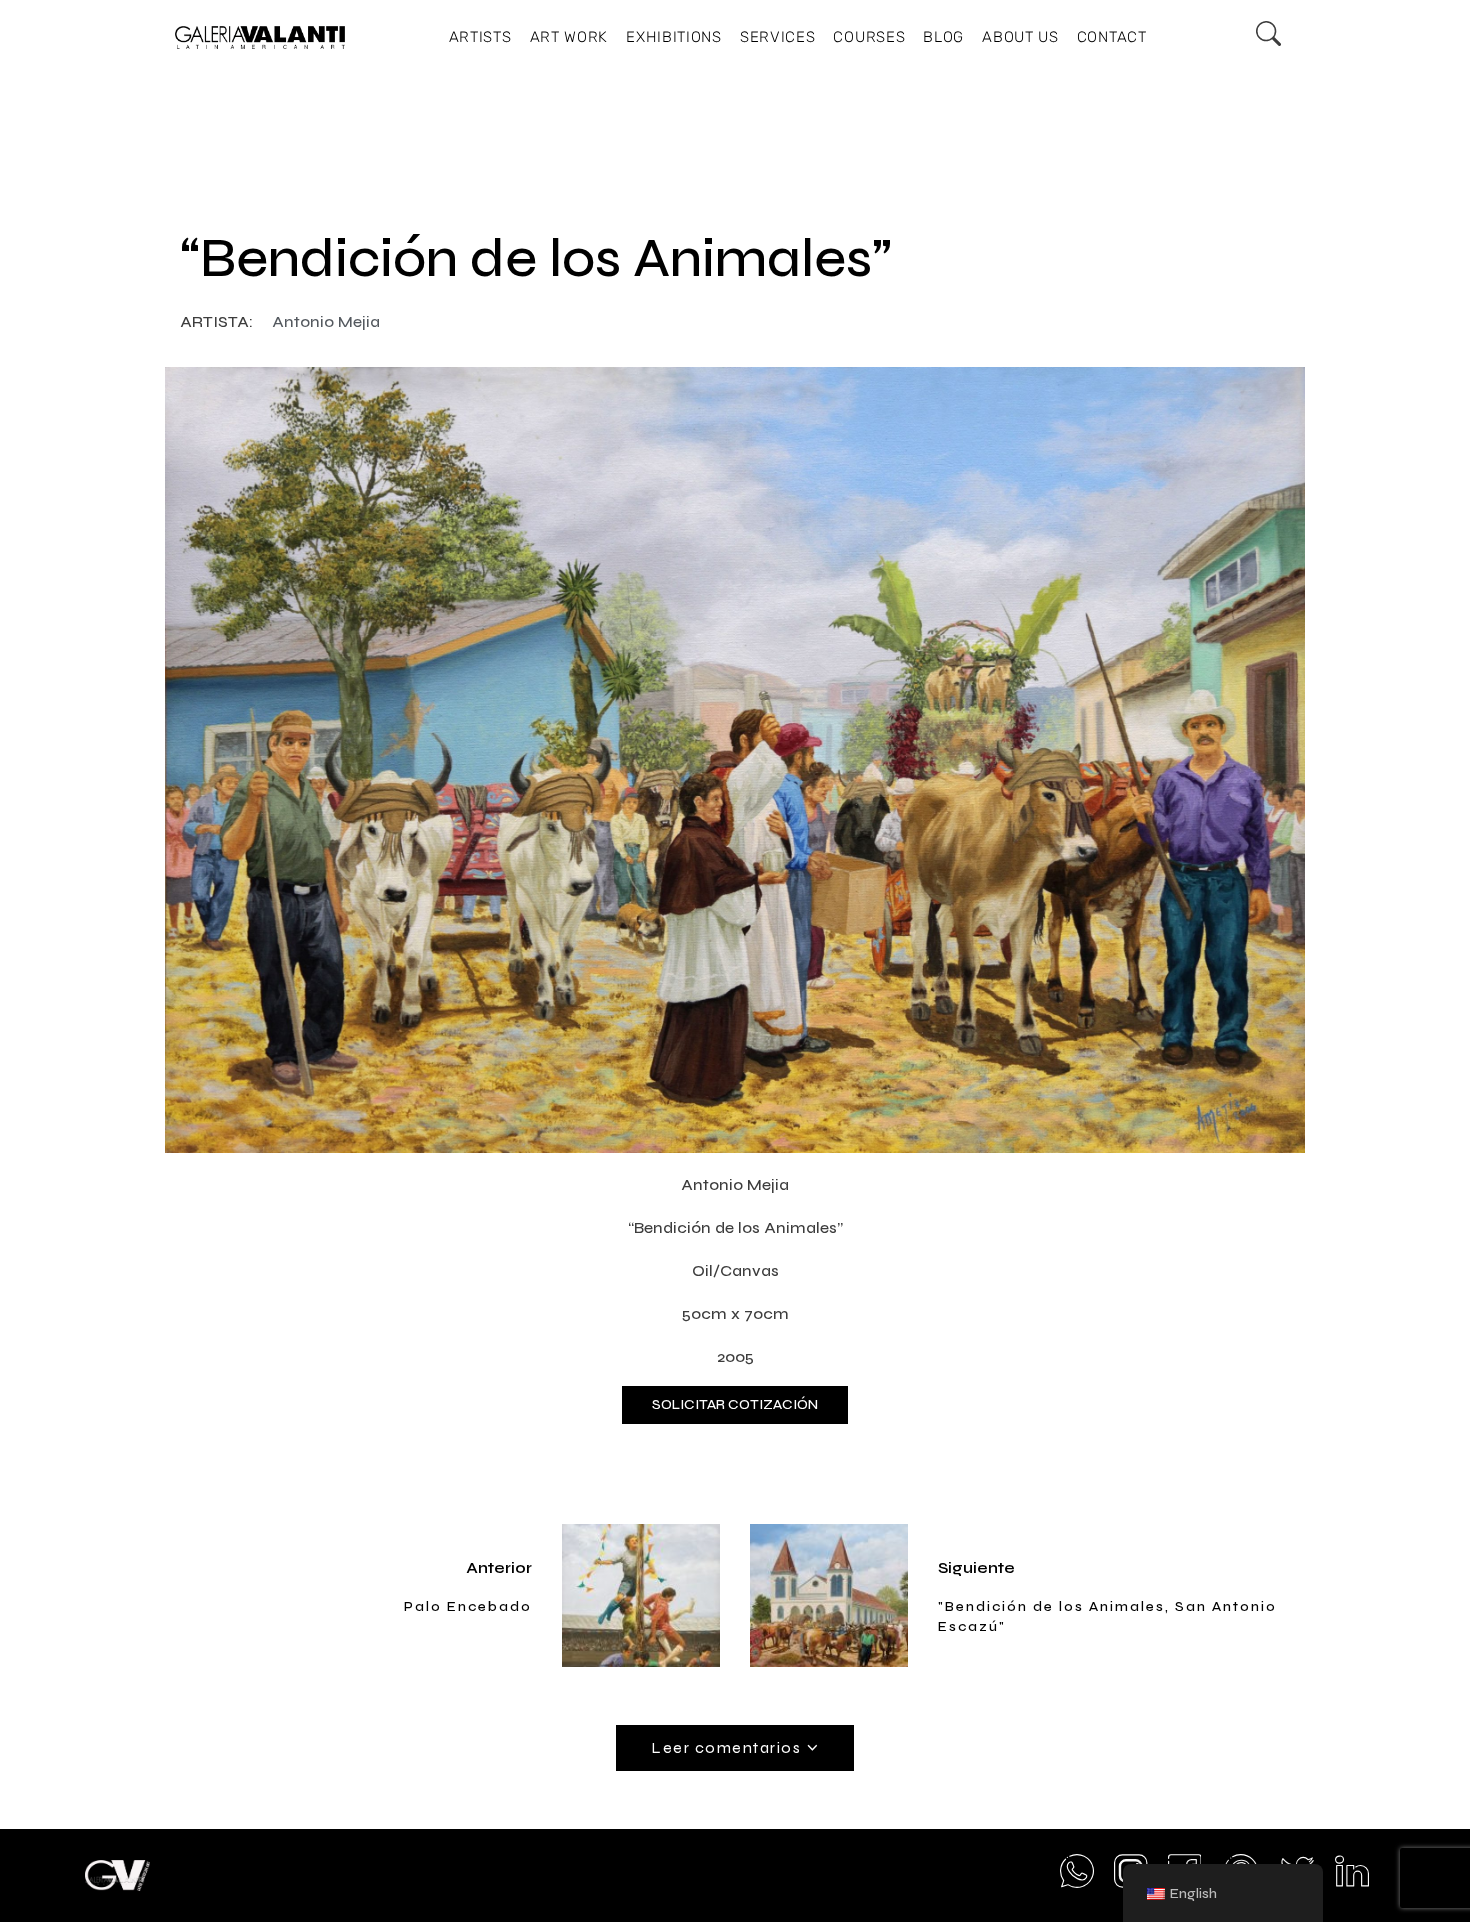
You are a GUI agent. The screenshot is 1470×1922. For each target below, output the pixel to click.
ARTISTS (480, 37)
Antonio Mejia (326, 321)
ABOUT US (1020, 37)
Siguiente (976, 1567)
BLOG (943, 37)
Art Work (569, 37)
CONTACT (1112, 37)
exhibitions (674, 37)
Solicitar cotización (735, 1404)
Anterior (499, 1567)
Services (778, 37)
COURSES (869, 37)
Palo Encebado (468, 1606)
